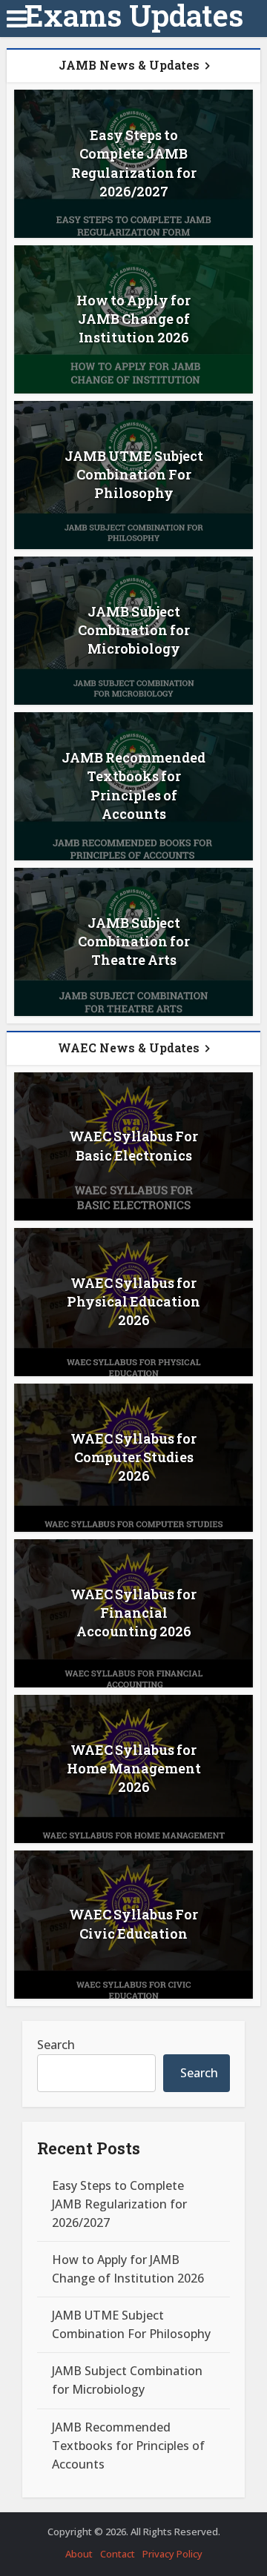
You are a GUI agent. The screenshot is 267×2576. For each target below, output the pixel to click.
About (79, 2554)
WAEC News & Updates (129, 1048)
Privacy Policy (172, 2554)
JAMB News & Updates (129, 65)
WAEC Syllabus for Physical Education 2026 (133, 1301)
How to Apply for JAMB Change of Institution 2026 (133, 319)
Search (56, 2045)
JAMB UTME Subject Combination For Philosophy (134, 474)
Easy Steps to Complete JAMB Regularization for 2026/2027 (134, 163)
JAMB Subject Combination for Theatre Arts (134, 941)
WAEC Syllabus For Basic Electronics (133, 1145)
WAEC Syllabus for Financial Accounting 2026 (133, 1613)
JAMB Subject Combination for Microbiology (134, 630)
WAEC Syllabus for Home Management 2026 (134, 1768)
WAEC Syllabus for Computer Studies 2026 (133, 1457)
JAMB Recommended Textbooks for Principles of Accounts (133, 786)
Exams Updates (134, 16)
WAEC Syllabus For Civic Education (133, 1923)
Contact (118, 2554)
